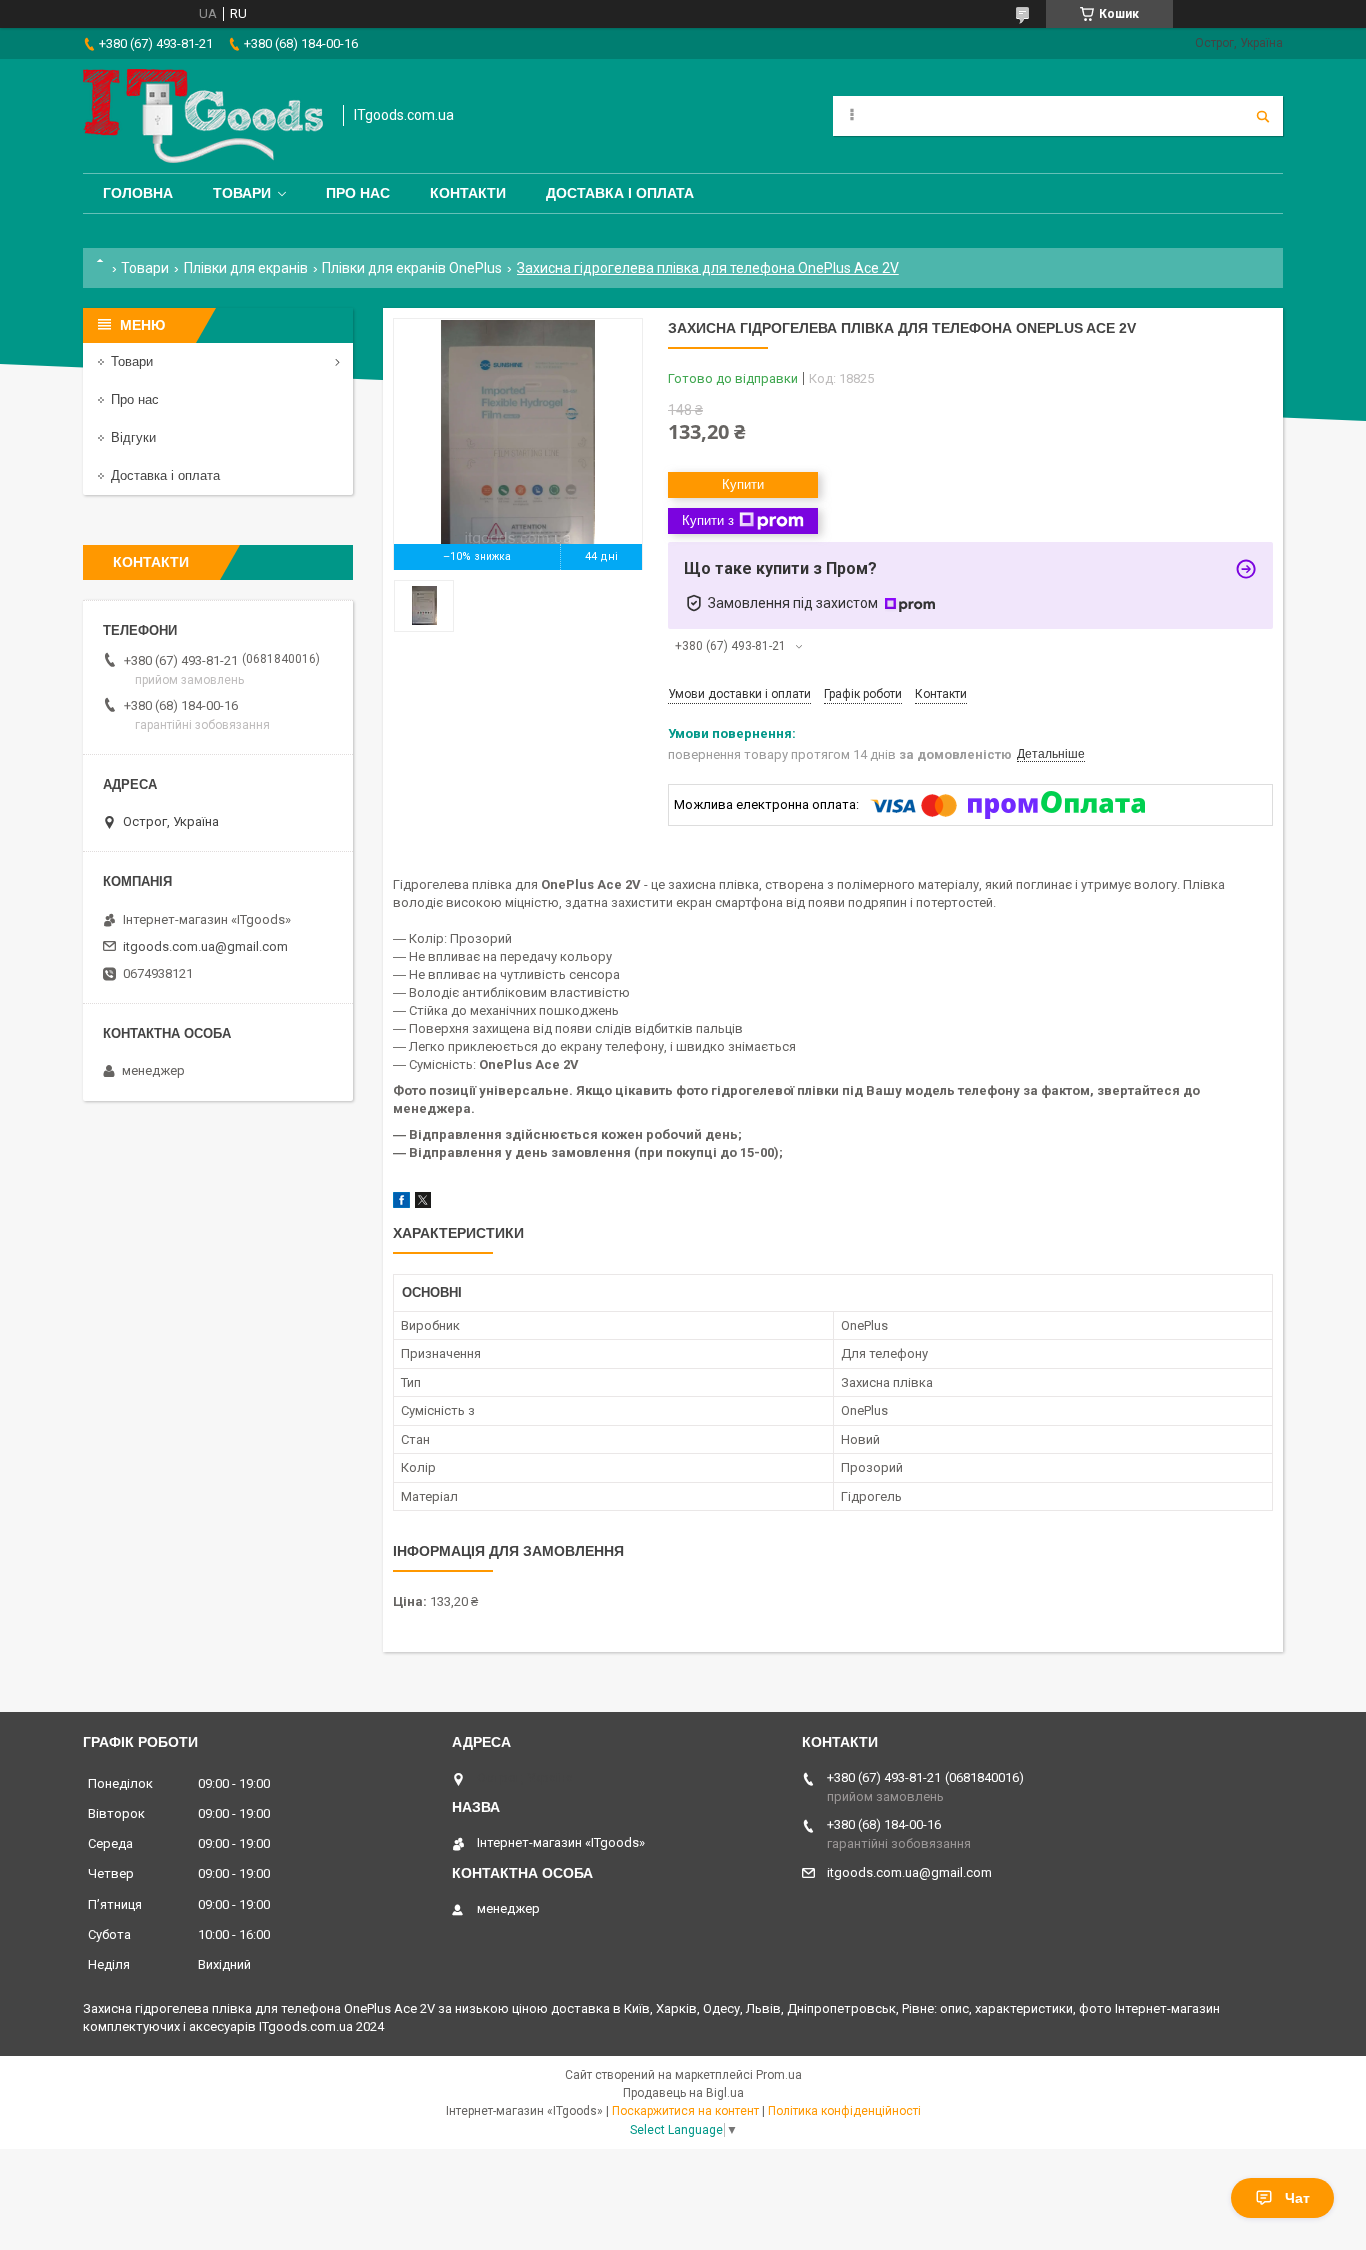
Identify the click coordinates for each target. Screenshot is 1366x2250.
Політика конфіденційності (844, 2111)
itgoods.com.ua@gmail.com (205, 946)
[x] (423, 1203)
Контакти (468, 193)
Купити (743, 484)
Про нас (358, 193)
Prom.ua (779, 2075)
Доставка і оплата (620, 193)
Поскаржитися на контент (685, 2111)
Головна (138, 193)
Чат (1297, 2198)
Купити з (708, 520)
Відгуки (133, 437)
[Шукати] (1263, 116)
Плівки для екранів (246, 268)
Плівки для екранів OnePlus (412, 268)
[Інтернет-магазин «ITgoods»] (203, 116)
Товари (242, 193)
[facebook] (401, 1203)
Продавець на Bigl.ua (683, 2093)
